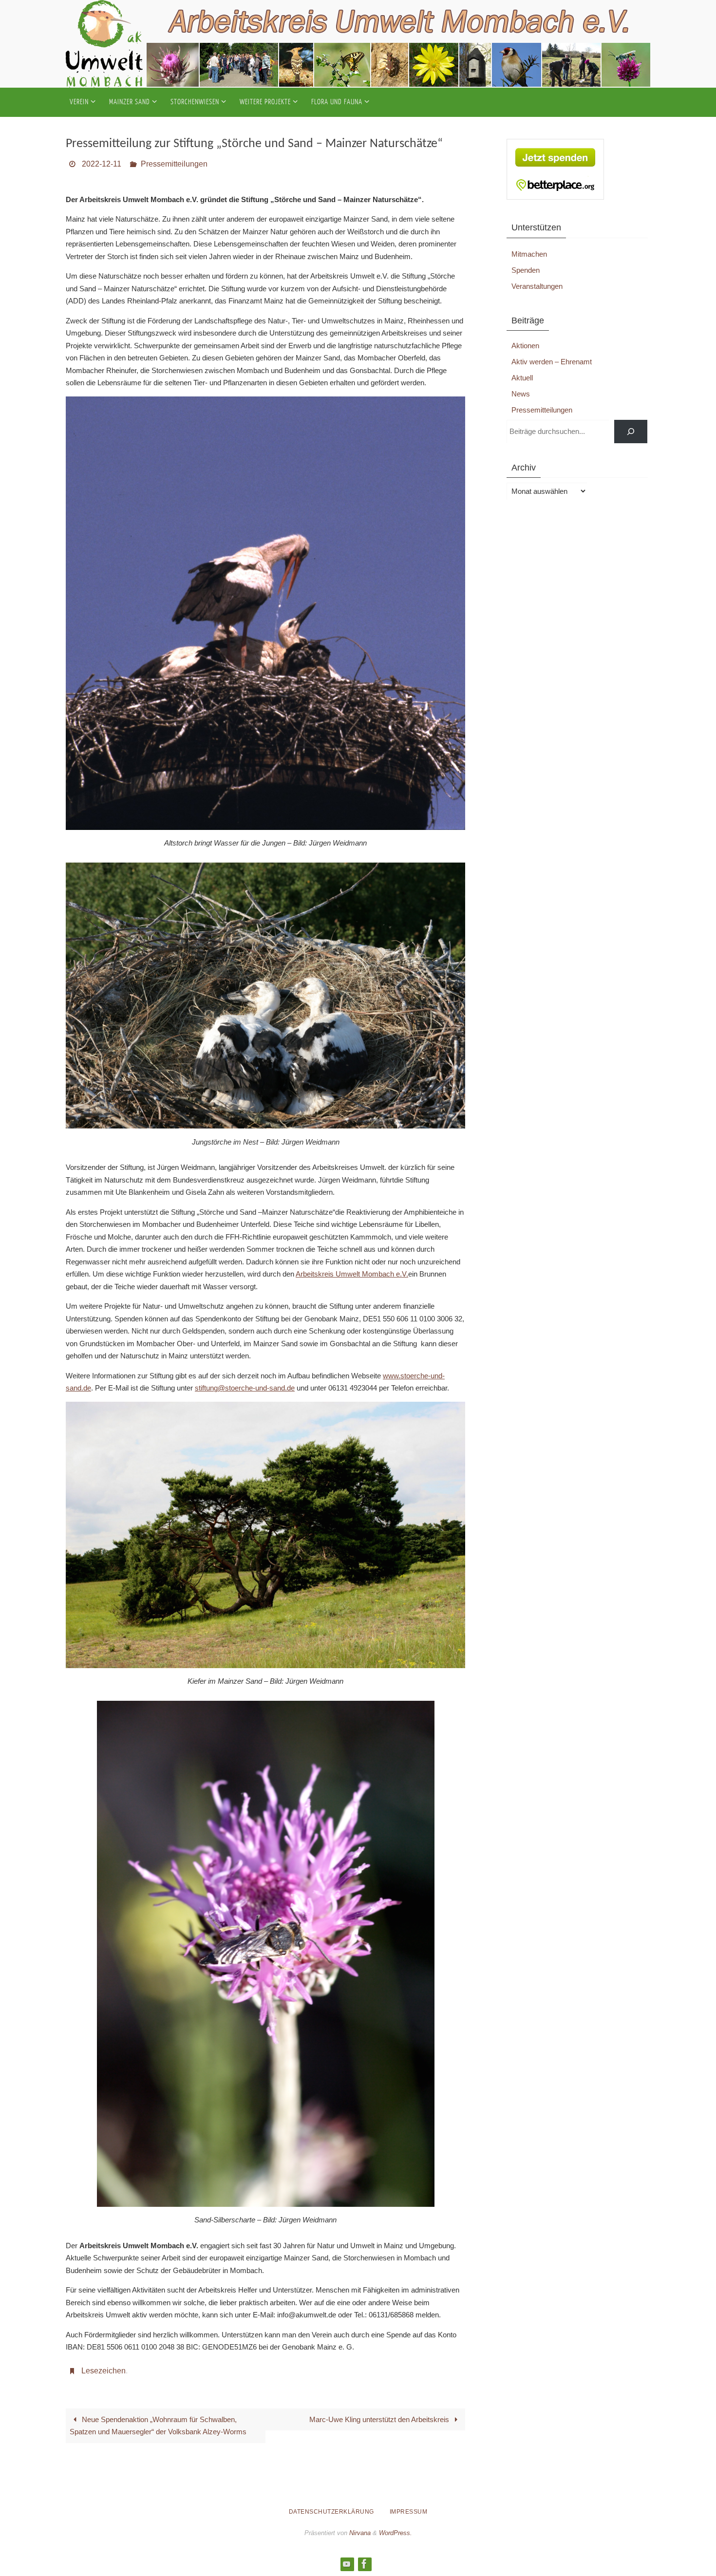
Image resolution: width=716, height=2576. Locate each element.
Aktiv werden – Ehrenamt (552, 362)
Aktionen (525, 346)
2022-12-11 (102, 164)
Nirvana (360, 2533)
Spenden (526, 270)
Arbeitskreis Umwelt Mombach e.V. (352, 1274)
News (521, 394)
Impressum (409, 2512)
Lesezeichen (104, 2371)
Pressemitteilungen (174, 164)
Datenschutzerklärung (331, 2512)
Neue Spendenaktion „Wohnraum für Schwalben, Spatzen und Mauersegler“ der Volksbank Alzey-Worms (158, 2426)
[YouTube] (347, 2564)
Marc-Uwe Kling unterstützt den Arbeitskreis (380, 2419)
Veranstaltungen (537, 286)
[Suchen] (631, 432)
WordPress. (396, 2533)
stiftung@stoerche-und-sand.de (245, 1388)
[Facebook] (364, 2564)
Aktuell (522, 378)
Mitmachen (529, 254)
